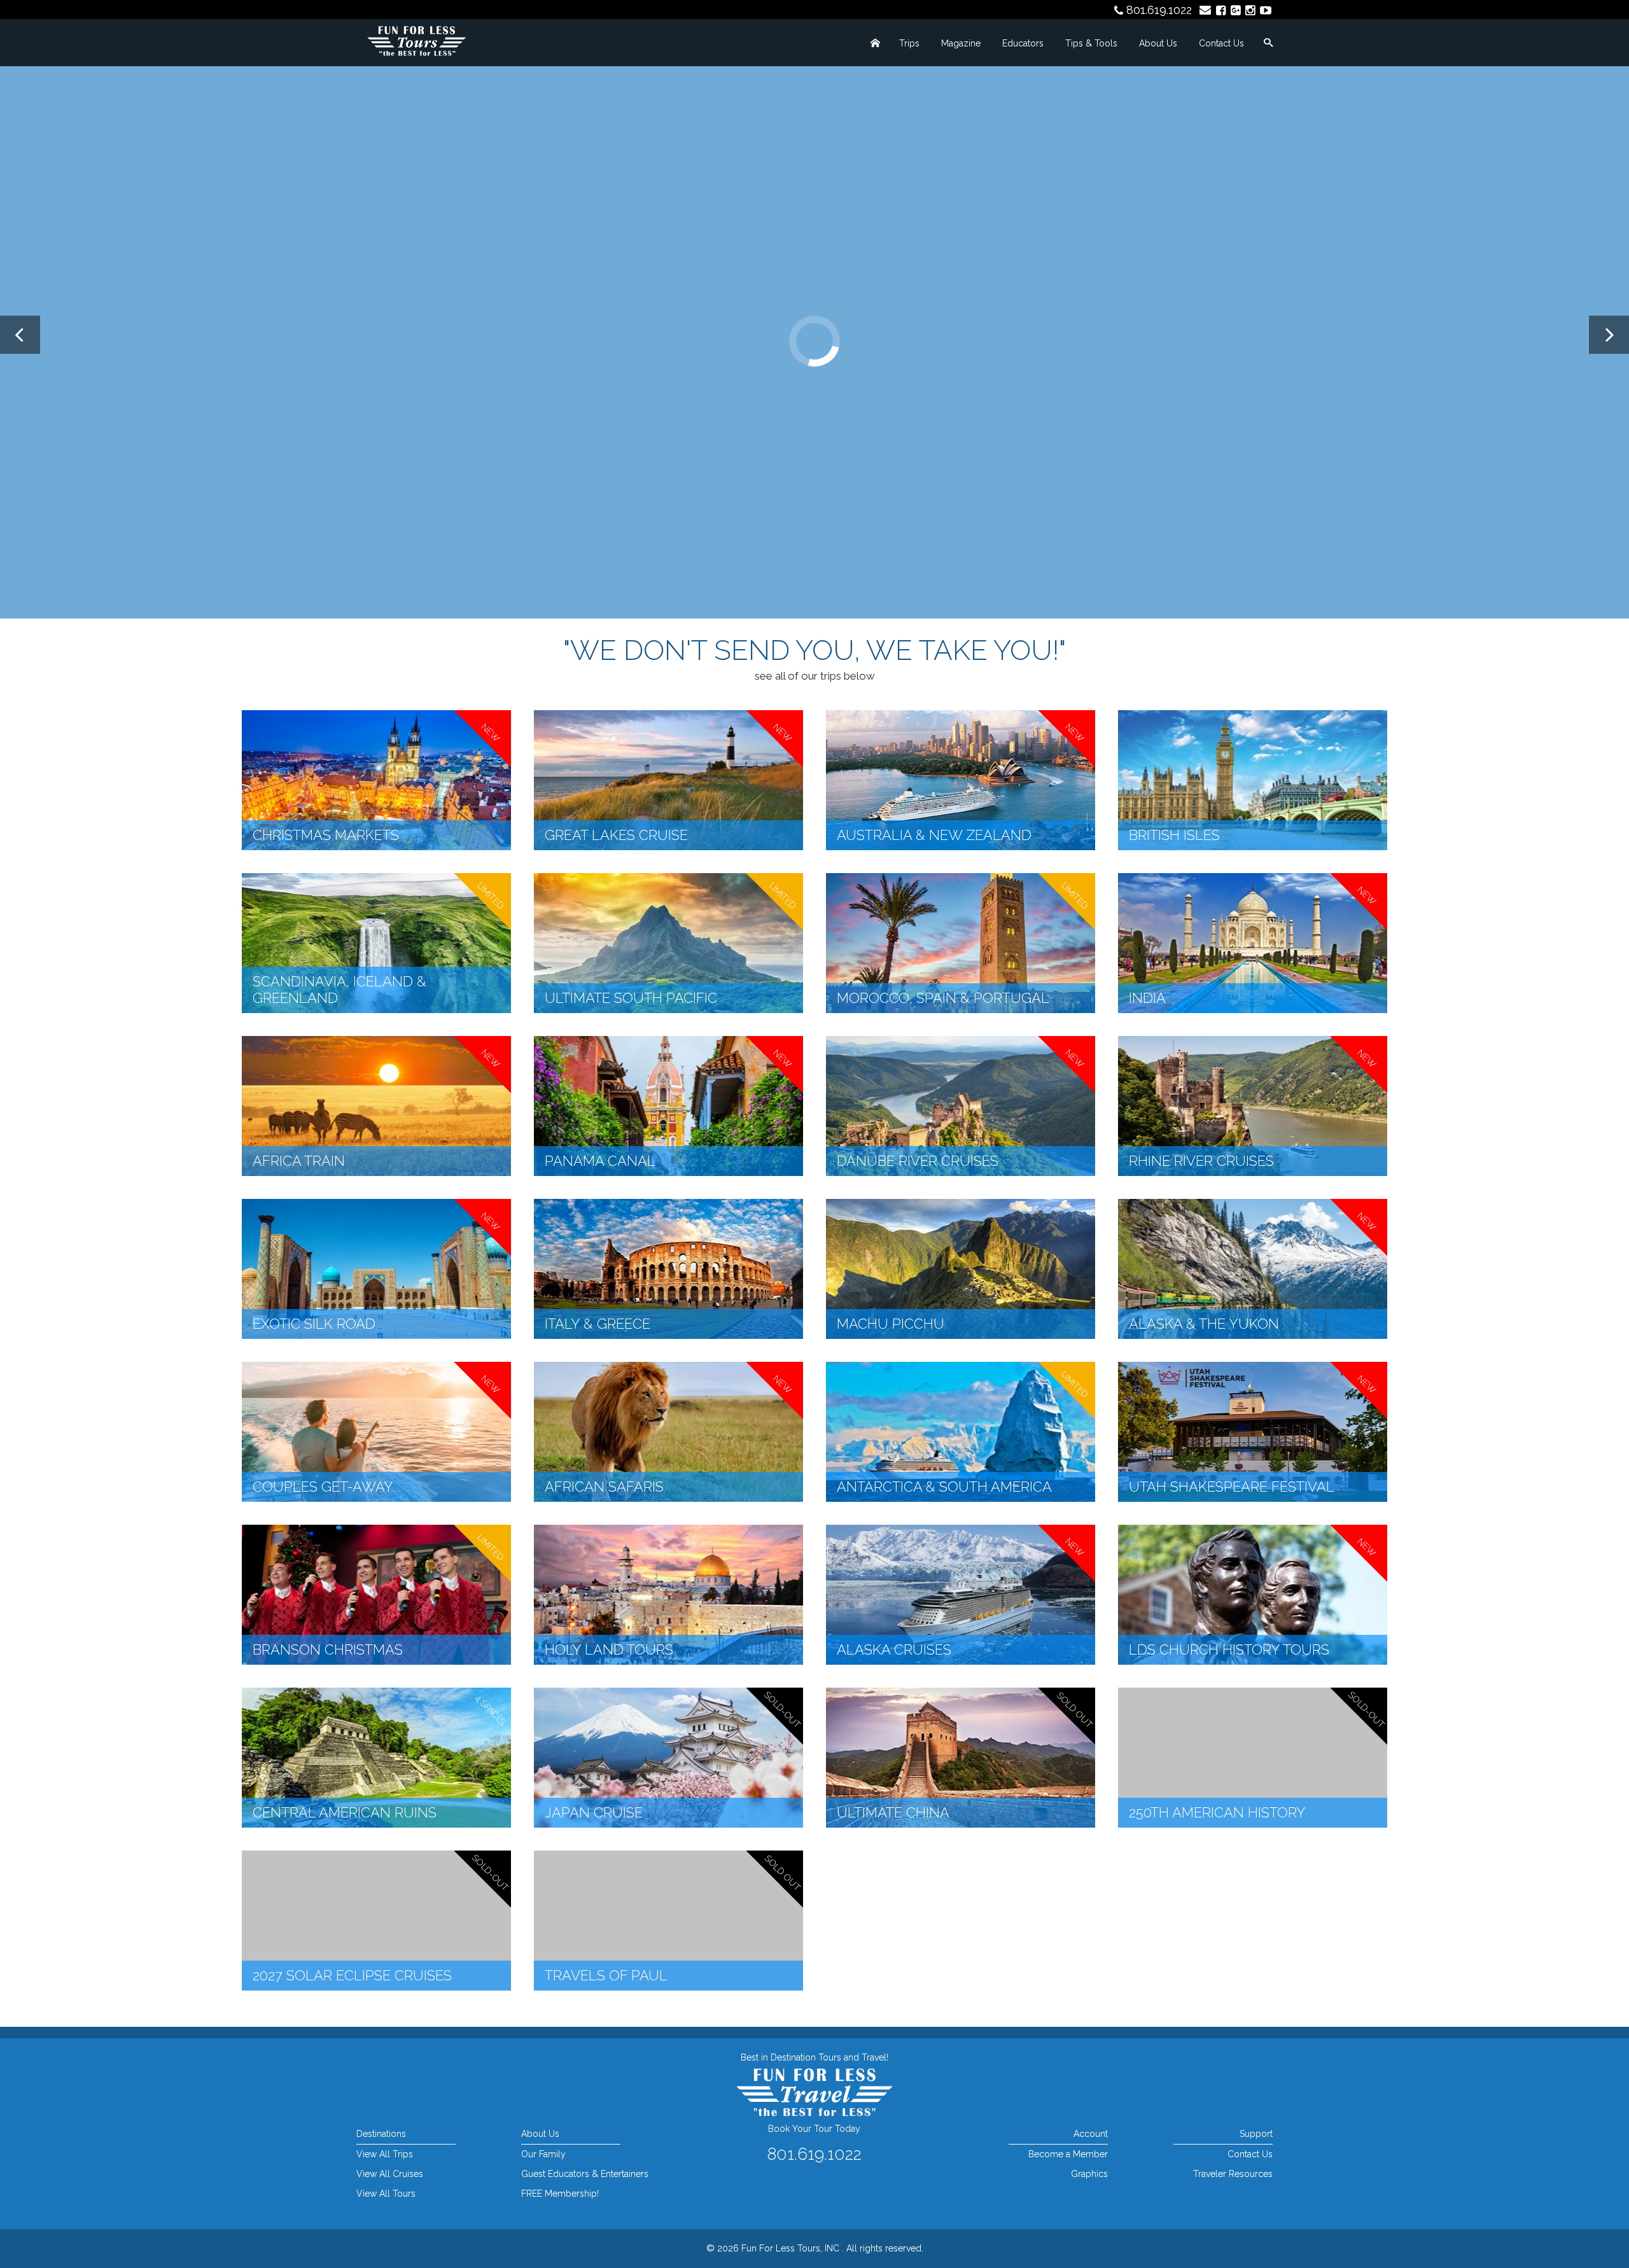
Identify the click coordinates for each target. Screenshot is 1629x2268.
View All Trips (385, 2154)
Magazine (961, 43)
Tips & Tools (1091, 43)
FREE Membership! (560, 2194)
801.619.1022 (1159, 10)
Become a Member (1068, 2154)
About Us (1158, 43)
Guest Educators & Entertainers (585, 2174)
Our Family (543, 2154)
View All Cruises (390, 2174)
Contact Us (1221, 43)
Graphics (1089, 2174)
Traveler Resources (1233, 2174)
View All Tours (386, 2194)
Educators (1023, 43)
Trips (909, 43)
